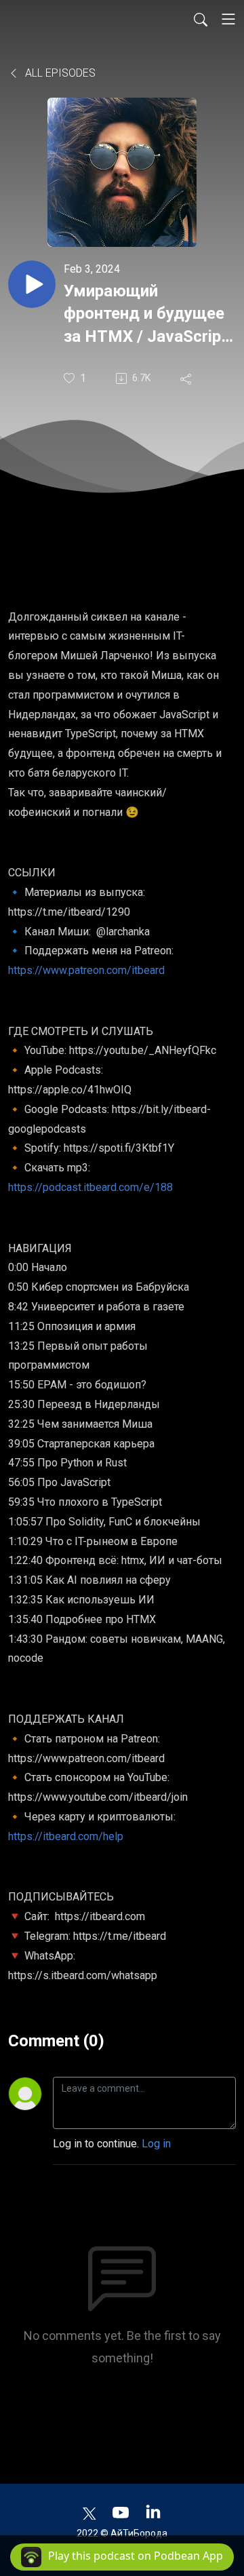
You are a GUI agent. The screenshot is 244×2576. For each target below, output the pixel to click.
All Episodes (59, 73)
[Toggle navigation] (228, 19)
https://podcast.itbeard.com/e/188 (90, 1187)
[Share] (187, 378)
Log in (156, 2144)
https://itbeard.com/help (66, 1836)
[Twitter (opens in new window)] (89, 2512)
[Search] (201, 19)
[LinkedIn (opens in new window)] (153, 2512)
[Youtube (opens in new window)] (121, 2512)
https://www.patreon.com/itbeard (86, 970)
